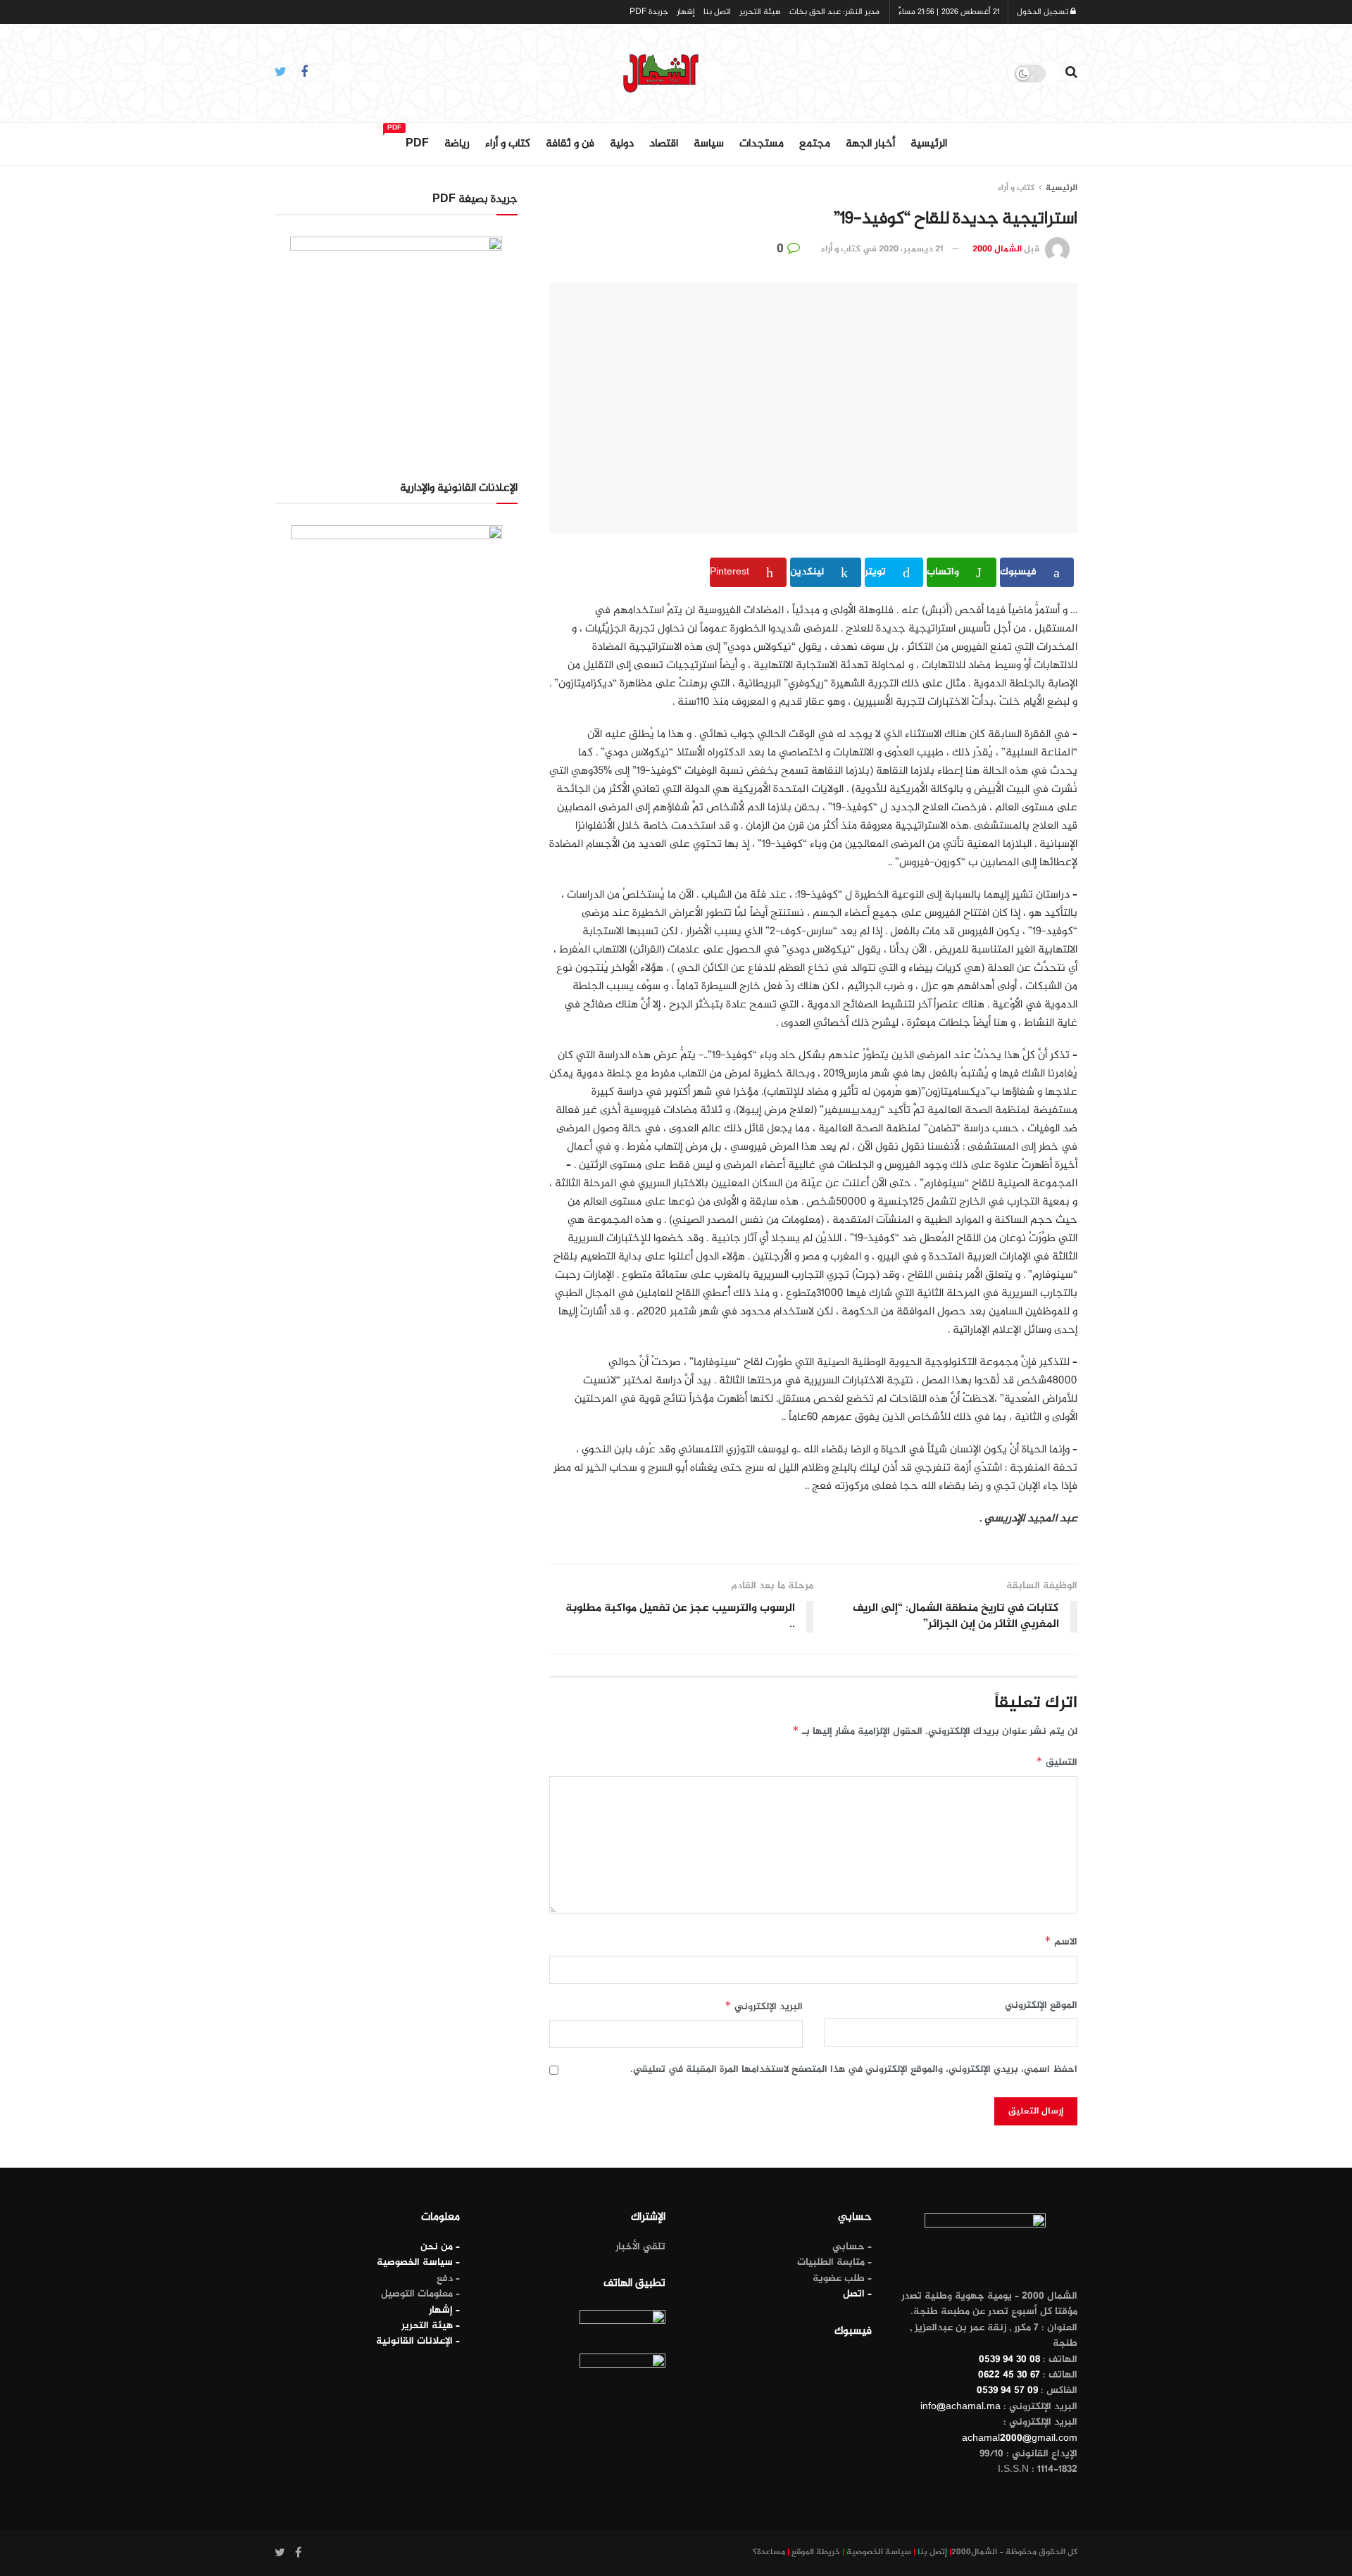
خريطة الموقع (816, 2552)
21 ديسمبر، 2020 (911, 249)
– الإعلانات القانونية (418, 2341)
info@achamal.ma (960, 2407)
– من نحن (440, 2247)
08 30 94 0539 (1009, 2360)
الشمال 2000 (997, 249)
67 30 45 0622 (1009, 2375)
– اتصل (857, 2294)
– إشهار (444, 2310)
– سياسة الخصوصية (418, 2262)
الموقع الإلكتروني (1041, 2006)
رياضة (457, 144)
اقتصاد (664, 144)
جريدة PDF (649, 12)
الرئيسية (929, 144)
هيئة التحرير (760, 12)
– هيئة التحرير (431, 2326)
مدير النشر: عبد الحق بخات (834, 12)
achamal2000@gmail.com (1020, 2438)
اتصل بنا (717, 12)
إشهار (686, 12)
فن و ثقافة (570, 144)
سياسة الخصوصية (879, 2552)
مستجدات (762, 144)
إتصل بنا (932, 2552)
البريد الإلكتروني (764, 2007)
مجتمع (815, 144)
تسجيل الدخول (1044, 12)
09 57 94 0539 (1007, 2390)
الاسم (1061, 1942)
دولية (622, 144)
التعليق (1057, 1763)
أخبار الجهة (870, 144)
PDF (417, 142)
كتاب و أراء (508, 144)
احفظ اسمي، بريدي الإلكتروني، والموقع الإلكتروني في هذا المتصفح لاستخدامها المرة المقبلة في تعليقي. (854, 2070)
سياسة (709, 144)
